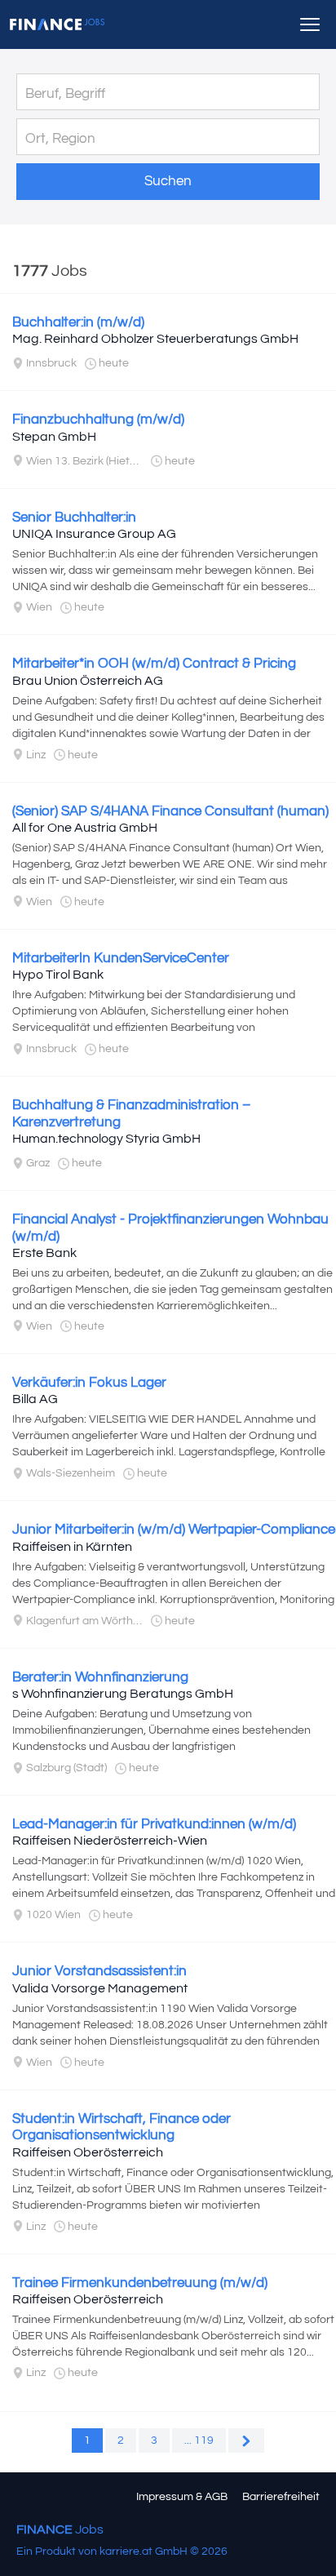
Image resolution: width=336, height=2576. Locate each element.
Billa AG (35, 1399)
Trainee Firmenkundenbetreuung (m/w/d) (140, 2283)
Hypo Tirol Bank (58, 975)
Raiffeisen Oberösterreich (88, 2152)
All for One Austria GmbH (85, 828)
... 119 (199, 2441)
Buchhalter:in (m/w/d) (78, 322)
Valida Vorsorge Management (100, 1988)
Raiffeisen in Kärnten (72, 1547)
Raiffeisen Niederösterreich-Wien (110, 1841)
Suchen (168, 181)
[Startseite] (57, 24)
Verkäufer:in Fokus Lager (89, 1383)
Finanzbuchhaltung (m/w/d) (98, 420)
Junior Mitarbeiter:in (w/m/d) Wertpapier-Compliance (174, 1530)
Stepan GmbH (54, 437)
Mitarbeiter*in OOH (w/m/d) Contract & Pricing (154, 664)
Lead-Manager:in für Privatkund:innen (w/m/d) (154, 1824)
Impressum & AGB (182, 2497)
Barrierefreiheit (281, 2497)
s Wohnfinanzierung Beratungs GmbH (123, 1694)
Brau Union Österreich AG (88, 681)
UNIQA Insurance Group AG (94, 534)
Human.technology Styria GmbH (106, 1139)
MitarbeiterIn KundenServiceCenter (121, 958)
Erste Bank (44, 1253)
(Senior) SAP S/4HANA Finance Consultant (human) (170, 811)
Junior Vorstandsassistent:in (99, 1971)
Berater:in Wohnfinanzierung (100, 1677)
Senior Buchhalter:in (74, 517)
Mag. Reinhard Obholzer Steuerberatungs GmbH (155, 339)
